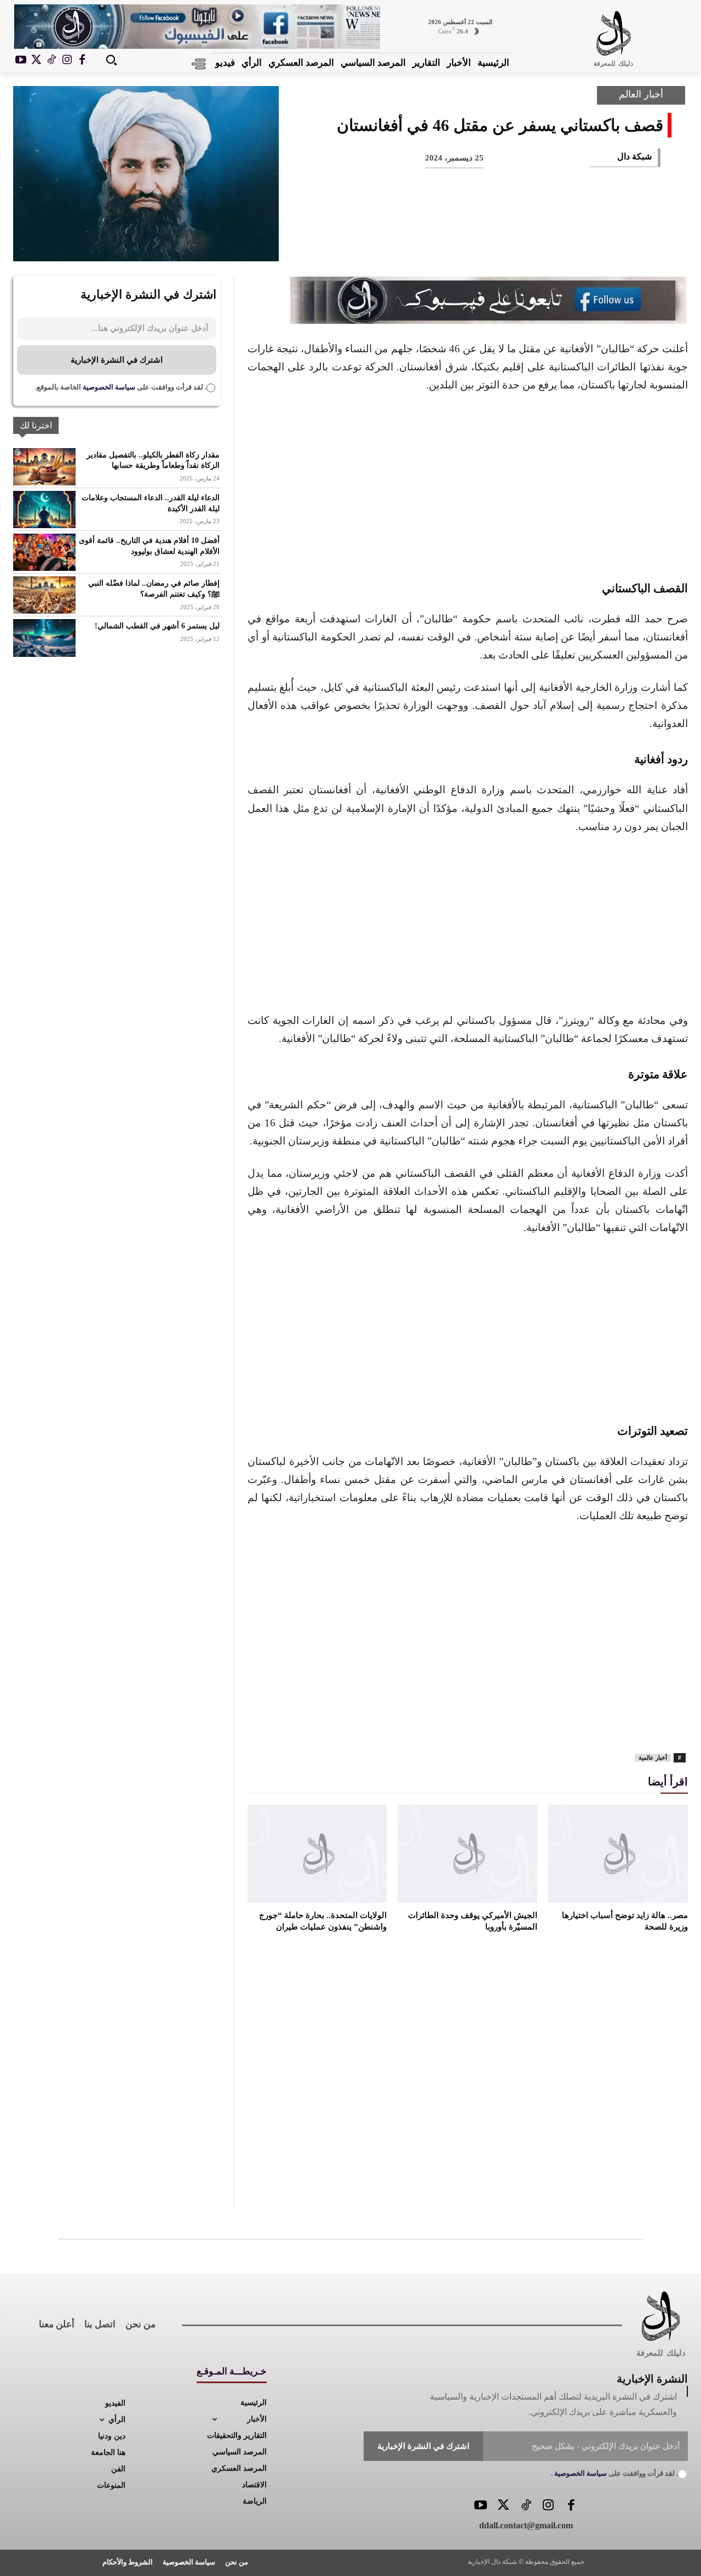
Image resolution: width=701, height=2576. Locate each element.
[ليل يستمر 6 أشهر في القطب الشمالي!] (44, 638)
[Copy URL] (427, 243)
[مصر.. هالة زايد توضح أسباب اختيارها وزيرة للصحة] (618, 1853)
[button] (111, 60)
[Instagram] (67, 60)
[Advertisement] (468, 485)
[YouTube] (481, 2506)
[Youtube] (21, 60)
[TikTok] (51, 60)
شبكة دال (634, 156)
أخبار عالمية (653, 1758)
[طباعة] (499, 243)
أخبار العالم (641, 94)
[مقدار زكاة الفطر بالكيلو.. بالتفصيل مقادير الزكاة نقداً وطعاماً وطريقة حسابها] (44, 467)
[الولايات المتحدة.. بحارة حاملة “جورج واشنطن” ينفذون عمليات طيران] (317, 1853)
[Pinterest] (572, 243)
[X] (36, 60)
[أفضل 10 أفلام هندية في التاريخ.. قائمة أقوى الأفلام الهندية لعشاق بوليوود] (44, 552)
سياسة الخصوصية (108, 387)
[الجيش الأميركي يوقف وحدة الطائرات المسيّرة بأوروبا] (467, 1853)
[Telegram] (463, 243)
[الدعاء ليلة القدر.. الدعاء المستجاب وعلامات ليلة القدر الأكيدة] (44, 510)
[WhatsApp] (536, 243)
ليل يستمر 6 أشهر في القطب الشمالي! (157, 626)
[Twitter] (503, 2506)
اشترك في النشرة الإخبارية (117, 360)
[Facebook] (82, 60)
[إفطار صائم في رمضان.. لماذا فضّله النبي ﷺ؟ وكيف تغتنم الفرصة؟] (44, 595)
